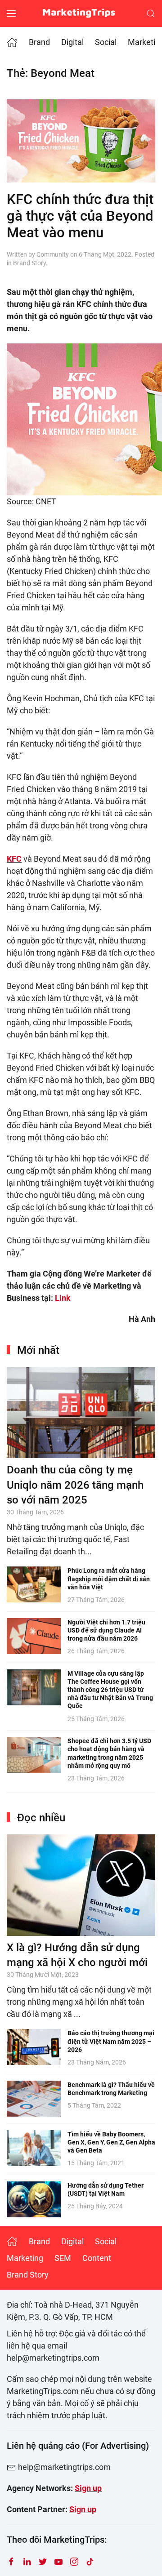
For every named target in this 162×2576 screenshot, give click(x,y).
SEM (63, 2258)
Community (53, 254)
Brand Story (29, 263)
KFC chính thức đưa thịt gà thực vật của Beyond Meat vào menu (80, 216)
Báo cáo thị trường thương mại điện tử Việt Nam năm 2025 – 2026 (111, 2041)
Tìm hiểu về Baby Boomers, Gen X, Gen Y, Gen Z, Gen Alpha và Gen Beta (111, 2142)
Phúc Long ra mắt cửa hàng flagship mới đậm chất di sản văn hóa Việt (109, 1579)
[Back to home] (81, 13)
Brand (39, 42)
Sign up (88, 2488)
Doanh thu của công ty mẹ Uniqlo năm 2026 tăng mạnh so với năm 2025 (75, 1485)
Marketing (25, 2258)
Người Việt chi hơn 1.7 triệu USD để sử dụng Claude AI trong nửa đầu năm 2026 (106, 1630)
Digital (72, 42)
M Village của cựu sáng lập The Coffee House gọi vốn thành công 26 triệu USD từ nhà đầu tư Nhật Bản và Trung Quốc (110, 1690)
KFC (14, 859)
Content (97, 2258)
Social (106, 42)
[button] (11, 13)
